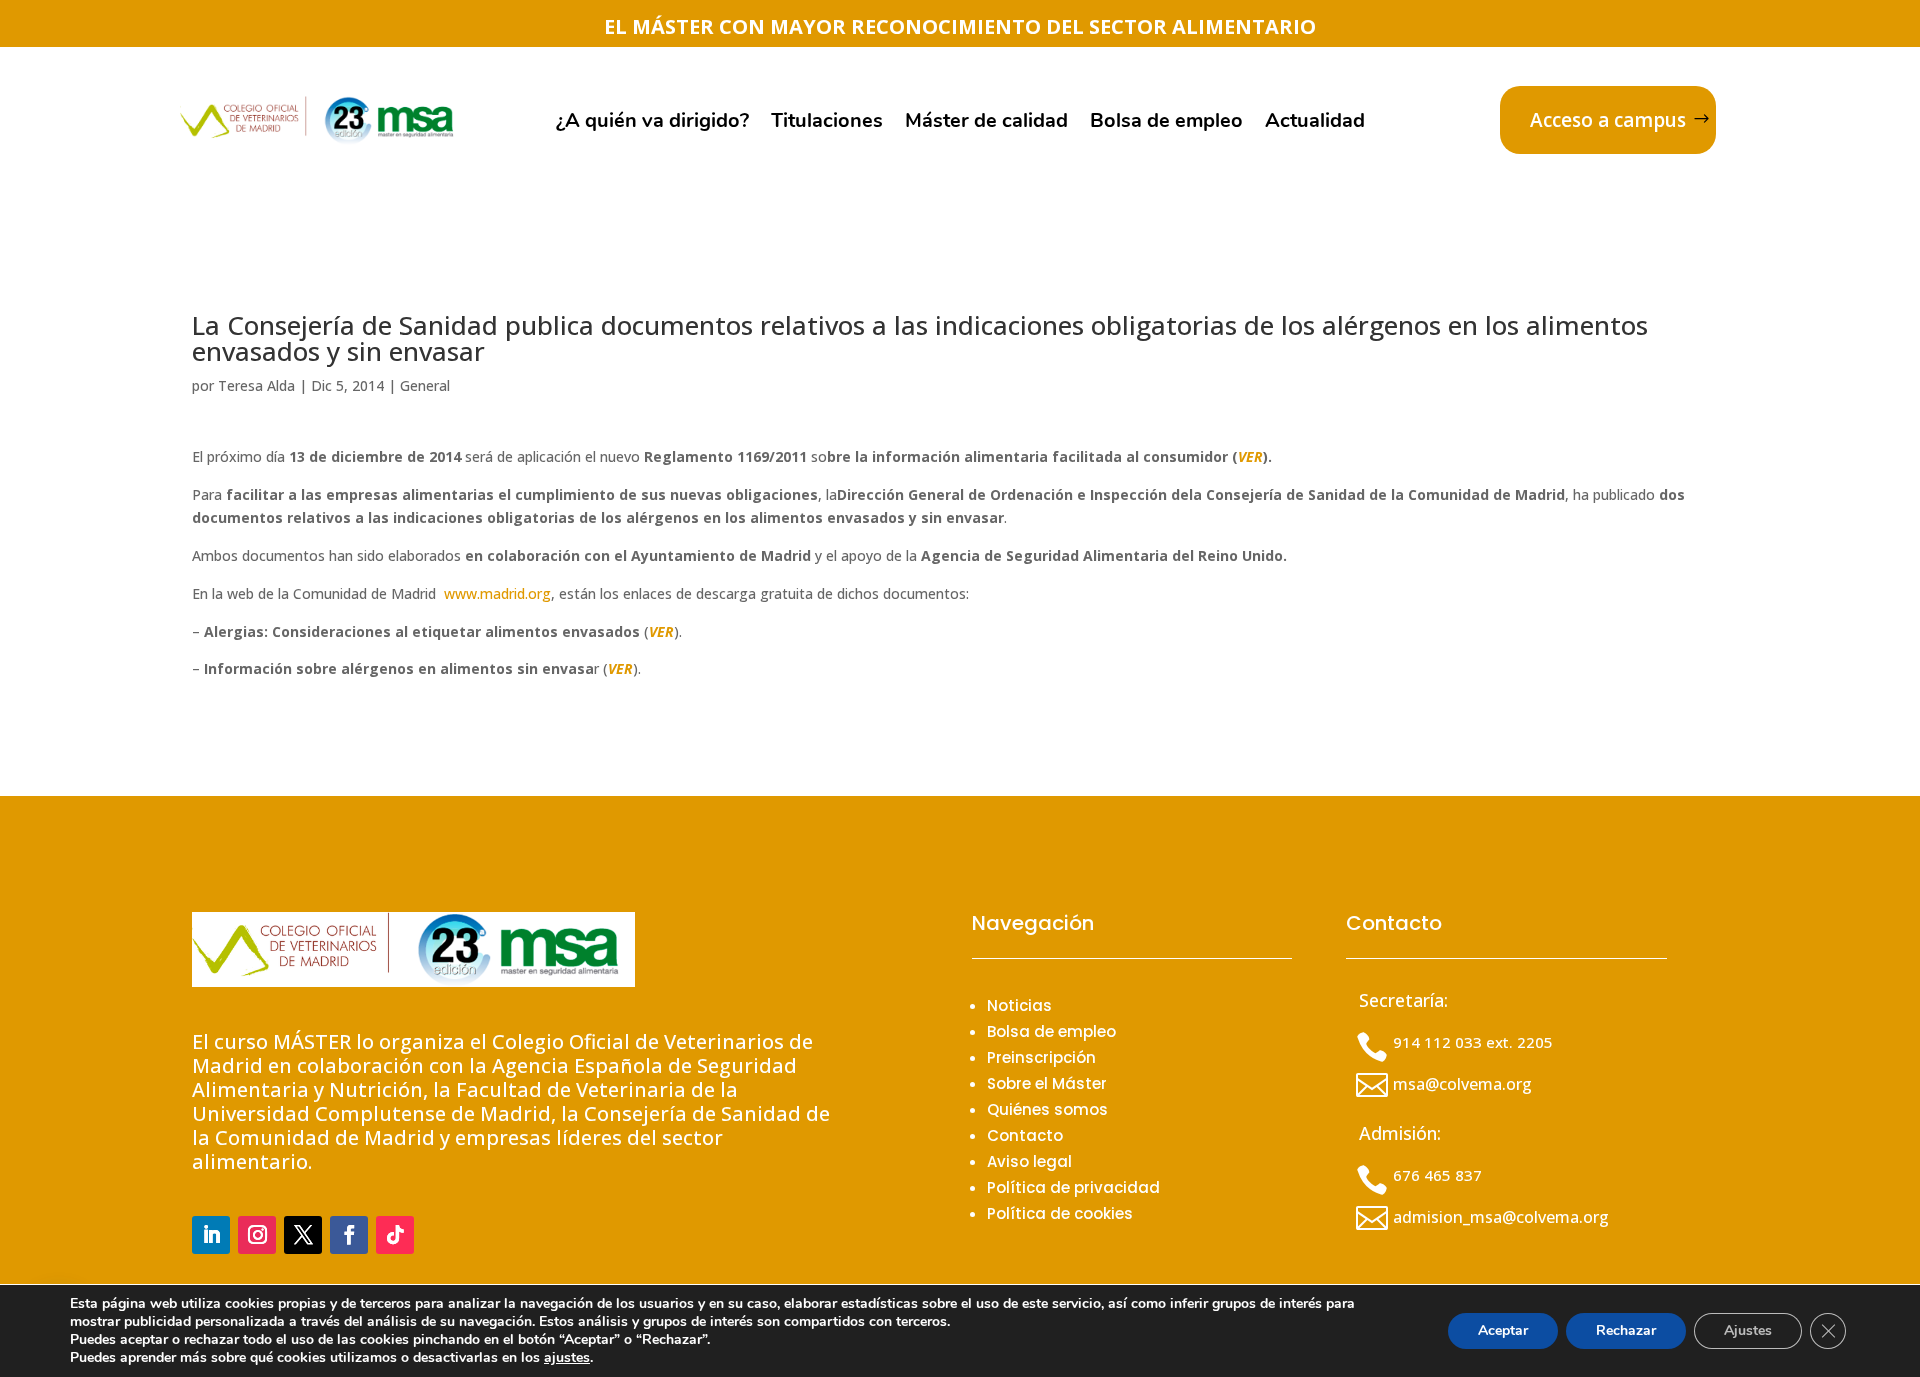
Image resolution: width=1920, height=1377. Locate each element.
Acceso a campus (1608, 120)
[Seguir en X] (303, 1235)
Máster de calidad (986, 124)
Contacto (1025, 1135)
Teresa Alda (256, 385)
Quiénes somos (1047, 1109)
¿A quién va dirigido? (652, 124)
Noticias (1019, 1005)
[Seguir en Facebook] (349, 1235)
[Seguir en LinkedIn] (211, 1235)
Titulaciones (827, 124)
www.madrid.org (497, 593)
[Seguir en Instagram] (257, 1235)
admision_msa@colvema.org (1501, 1217)
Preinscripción (1041, 1057)
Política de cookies (1060, 1213)
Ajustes (1748, 1330)
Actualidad (1315, 124)
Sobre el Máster (1047, 1083)
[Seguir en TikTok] (395, 1235)
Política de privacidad (1073, 1187)
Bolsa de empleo (1166, 124)
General (425, 385)
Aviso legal (1029, 1161)
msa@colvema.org (1462, 1084)
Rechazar (1626, 1330)
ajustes (567, 1358)
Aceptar (1503, 1330)
